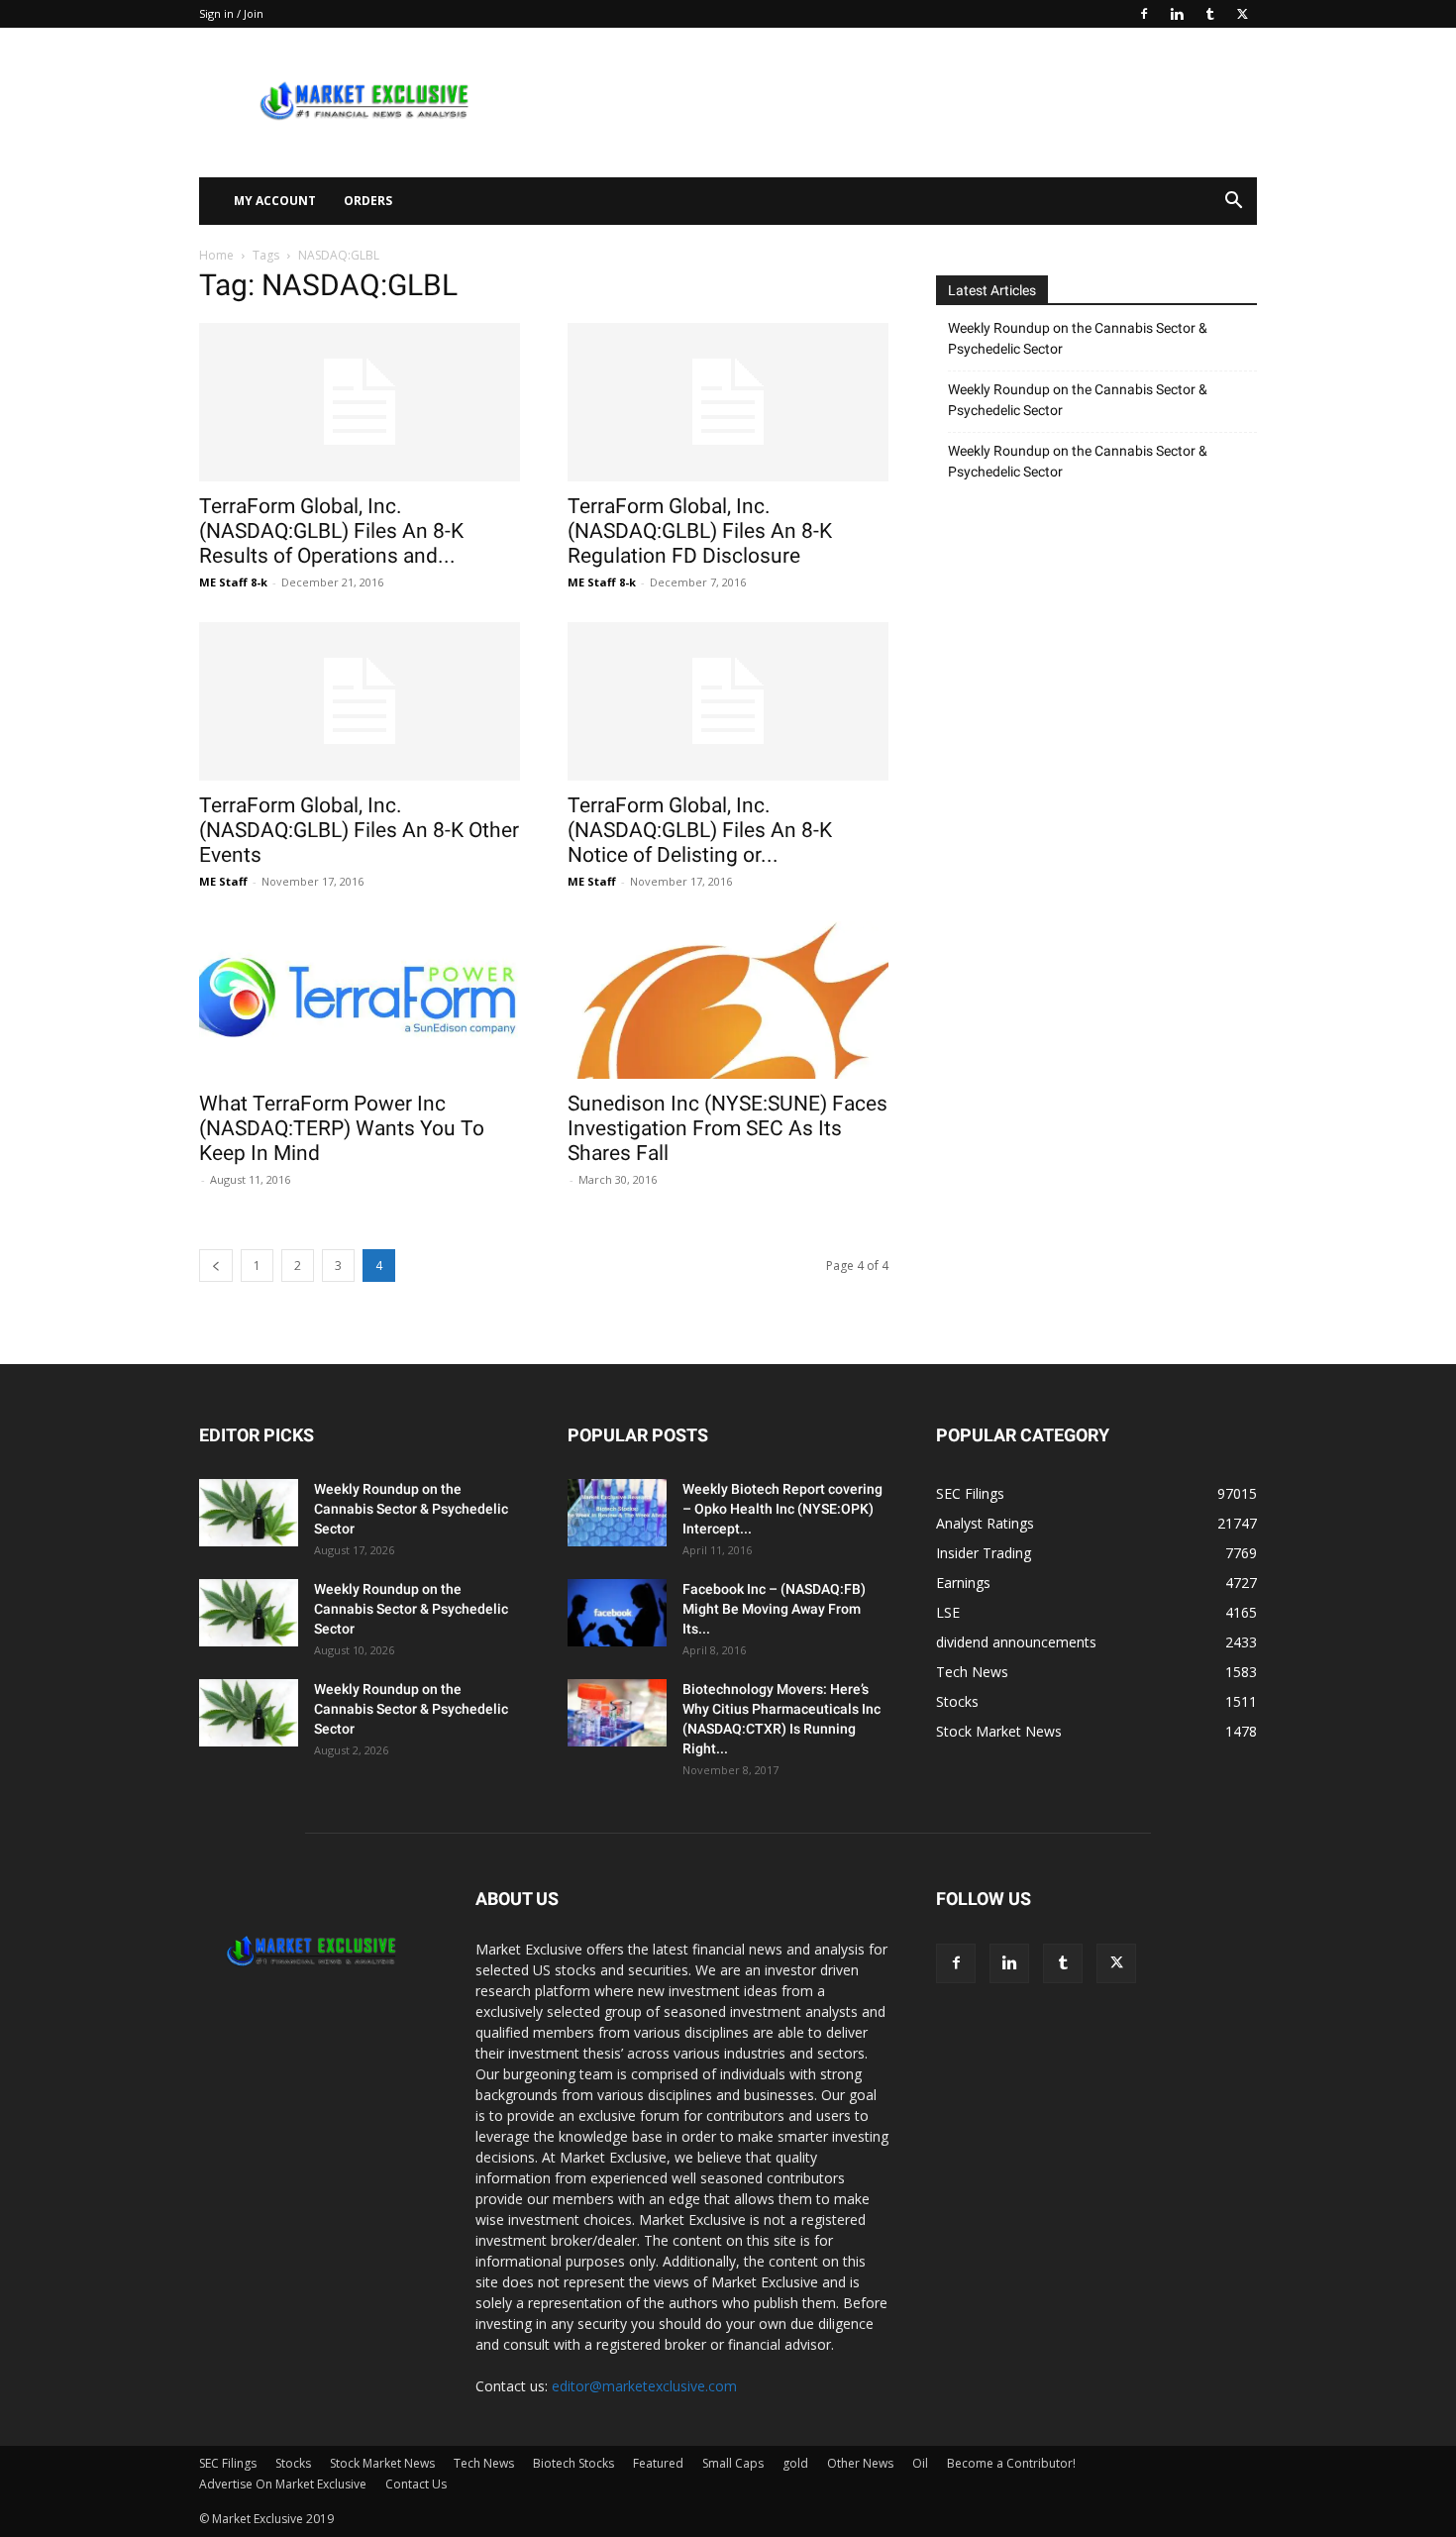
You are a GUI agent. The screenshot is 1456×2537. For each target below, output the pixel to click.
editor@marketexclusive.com (644, 2386)
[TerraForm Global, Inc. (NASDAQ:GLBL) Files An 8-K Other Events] (360, 701)
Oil (920, 2463)
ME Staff (223, 881)
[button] (1233, 203)
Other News (860, 2463)
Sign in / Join (231, 13)
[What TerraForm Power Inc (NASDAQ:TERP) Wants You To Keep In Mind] (360, 1000)
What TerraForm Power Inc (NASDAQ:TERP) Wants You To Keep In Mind (342, 1128)
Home (216, 255)
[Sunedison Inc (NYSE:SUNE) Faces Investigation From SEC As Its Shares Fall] (728, 1000)
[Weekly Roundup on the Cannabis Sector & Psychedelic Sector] (249, 1513)
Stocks (293, 2463)
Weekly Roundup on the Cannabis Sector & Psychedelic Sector (1078, 338)
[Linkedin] (1177, 14)
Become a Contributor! (1011, 2463)
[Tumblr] (1209, 14)
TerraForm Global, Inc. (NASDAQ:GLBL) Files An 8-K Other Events (359, 830)
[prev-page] (216, 1266)
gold (795, 2463)
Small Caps (733, 2463)
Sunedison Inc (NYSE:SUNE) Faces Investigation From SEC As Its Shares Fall (728, 1128)
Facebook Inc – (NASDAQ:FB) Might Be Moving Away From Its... (774, 1609)
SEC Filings (228, 2463)
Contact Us (416, 2484)
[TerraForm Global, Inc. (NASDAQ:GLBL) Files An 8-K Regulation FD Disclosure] (728, 402)
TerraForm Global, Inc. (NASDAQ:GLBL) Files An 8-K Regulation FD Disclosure (700, 531)
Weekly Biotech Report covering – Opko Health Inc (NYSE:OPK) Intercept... (782, 1509)
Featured (658, 2463)
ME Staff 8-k (233, 582)
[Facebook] (1144, 14)
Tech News (484, 2463)
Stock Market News (382, 2463)
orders (368, 201)
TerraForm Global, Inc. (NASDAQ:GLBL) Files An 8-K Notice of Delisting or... (700, 830)
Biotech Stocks (573, 2463)
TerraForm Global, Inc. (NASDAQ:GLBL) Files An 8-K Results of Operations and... (331, 531)
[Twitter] (1242, 14)
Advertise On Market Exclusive (283, 2484)
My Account (275, 201)
